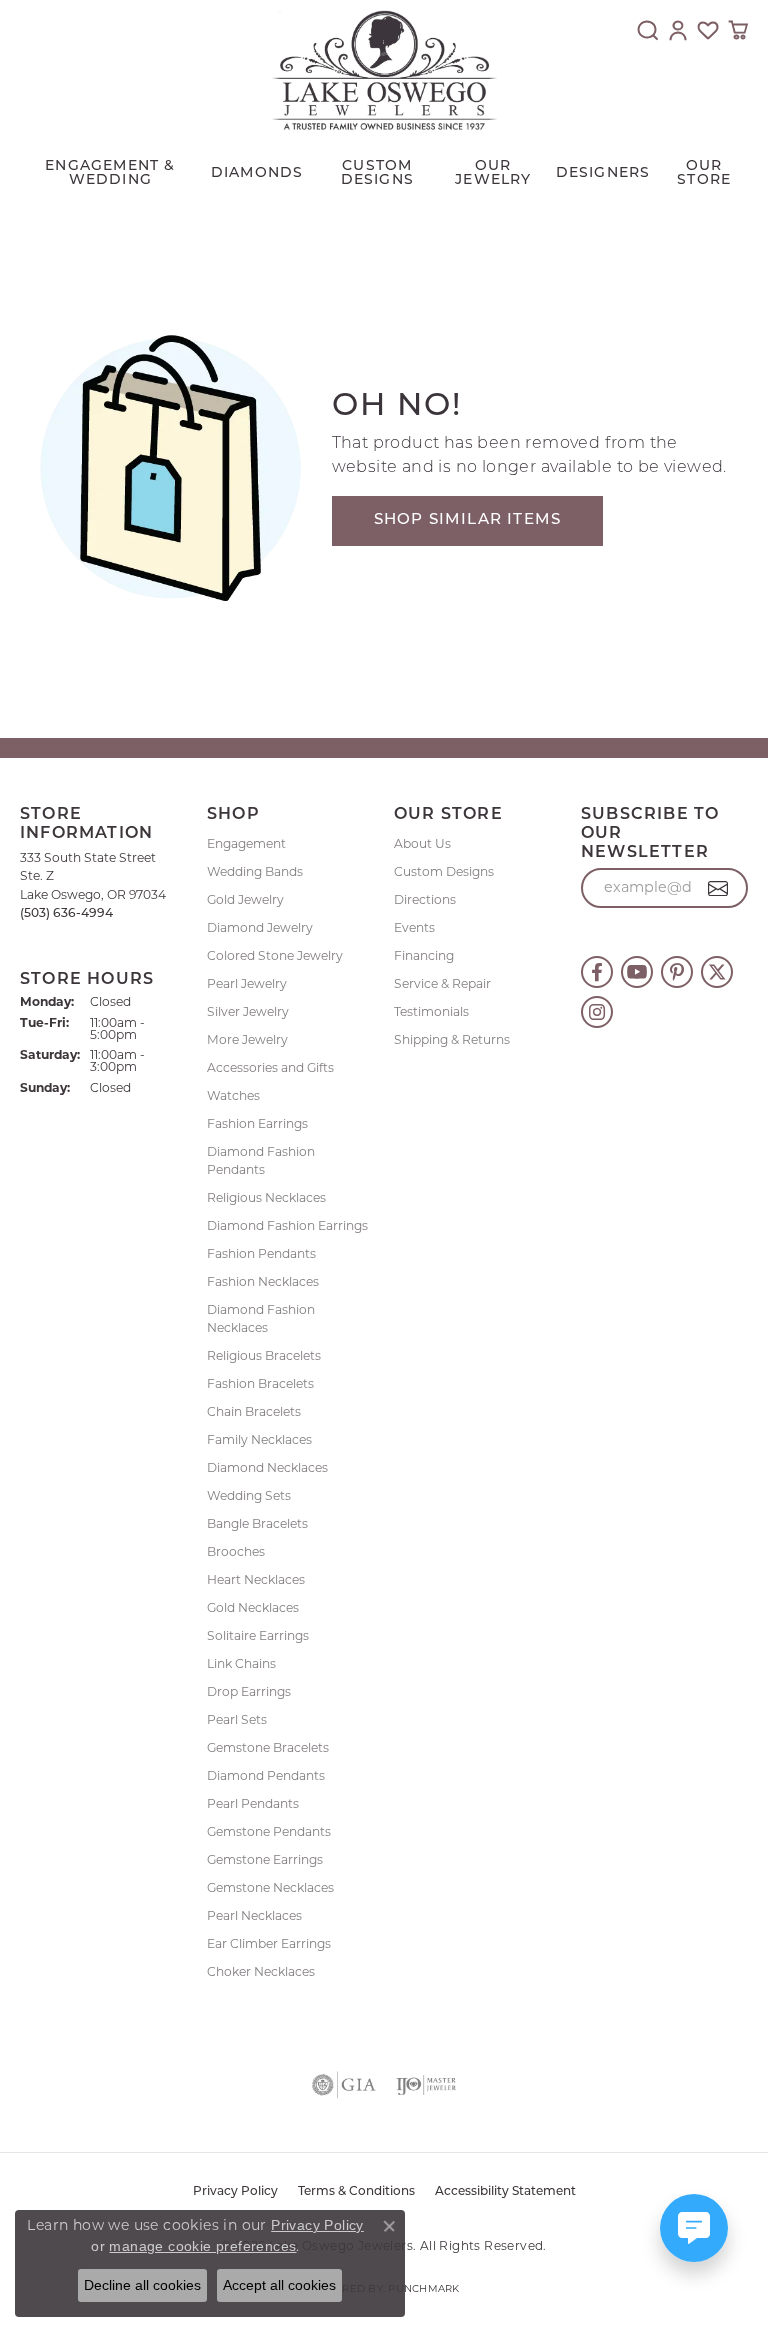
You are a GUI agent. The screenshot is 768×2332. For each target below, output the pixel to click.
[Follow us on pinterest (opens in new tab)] (677, 972)
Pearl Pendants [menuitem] (253, 1803)
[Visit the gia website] (344, 2085)
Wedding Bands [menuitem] (255, 871)
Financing (424, 955)
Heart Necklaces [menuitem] (256, 1579)
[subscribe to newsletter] (718, 888)
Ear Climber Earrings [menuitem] (269, 1943)
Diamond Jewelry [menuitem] (260, 927)
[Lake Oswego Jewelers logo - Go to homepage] (384, 70)
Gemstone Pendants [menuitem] (269, 1831)
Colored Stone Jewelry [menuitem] (275, 955)
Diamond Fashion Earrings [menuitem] (287, 1225)
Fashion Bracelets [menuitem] (260, 1383)
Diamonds (257, 173)
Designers (603, 173)
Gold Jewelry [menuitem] (245, 899)
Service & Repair (442, 983)
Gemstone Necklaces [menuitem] (270, 1887)
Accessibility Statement (505, 2192)
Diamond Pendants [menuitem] (266, 1775)
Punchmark (423, 2288)
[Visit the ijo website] (426, 2085)
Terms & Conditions (356, 2192)
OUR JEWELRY (493, 173)
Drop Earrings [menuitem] (249, 1691)
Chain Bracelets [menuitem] (254, 1411)
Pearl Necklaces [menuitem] (254, 1915)
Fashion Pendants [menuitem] (261, 1253)
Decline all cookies (142, 2285)
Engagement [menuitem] (246, 843)
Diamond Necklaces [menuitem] (267, 1467)
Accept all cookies (279, 2285)
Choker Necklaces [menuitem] (261, 1971)
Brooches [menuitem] (236, 1551)
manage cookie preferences (202, 2246)
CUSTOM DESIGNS (377, 173)
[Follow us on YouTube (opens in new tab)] (637, 972)
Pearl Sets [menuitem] (237, 1719)
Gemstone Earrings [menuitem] (265, 1859)
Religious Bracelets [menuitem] (264, 1355)
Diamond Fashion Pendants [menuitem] (261, 1160)
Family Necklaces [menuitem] (259, 1439)
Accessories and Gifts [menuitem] (270, 1067)
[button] (648, 30)
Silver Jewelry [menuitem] (248, 1011)
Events (414, 927)
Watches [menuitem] (233, 1095)
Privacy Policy (235, 2192)
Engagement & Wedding (110, 173)
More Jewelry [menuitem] (247, 1039)
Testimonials (431, 1011)
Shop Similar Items (468, 520)
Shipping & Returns (452, 1039)
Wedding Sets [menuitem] (249, 1495)
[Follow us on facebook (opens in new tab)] (597, 972)
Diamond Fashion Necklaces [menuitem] (261, 1318)
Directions (425, 899)
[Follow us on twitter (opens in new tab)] (717, 972)
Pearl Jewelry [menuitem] (247, 983)
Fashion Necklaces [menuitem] (263, 1281)
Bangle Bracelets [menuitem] (257, 1523)
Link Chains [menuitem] (241, 1663)
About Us (422, 843)
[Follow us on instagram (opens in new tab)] (597, 1012)
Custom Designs (444, 871)
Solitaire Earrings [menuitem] (258, 1635)
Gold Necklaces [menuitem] (253, 1607)
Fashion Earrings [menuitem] (257, 1123)
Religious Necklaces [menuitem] (266, 1197)
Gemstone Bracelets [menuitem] (268, 1747)
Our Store (704, 173)
